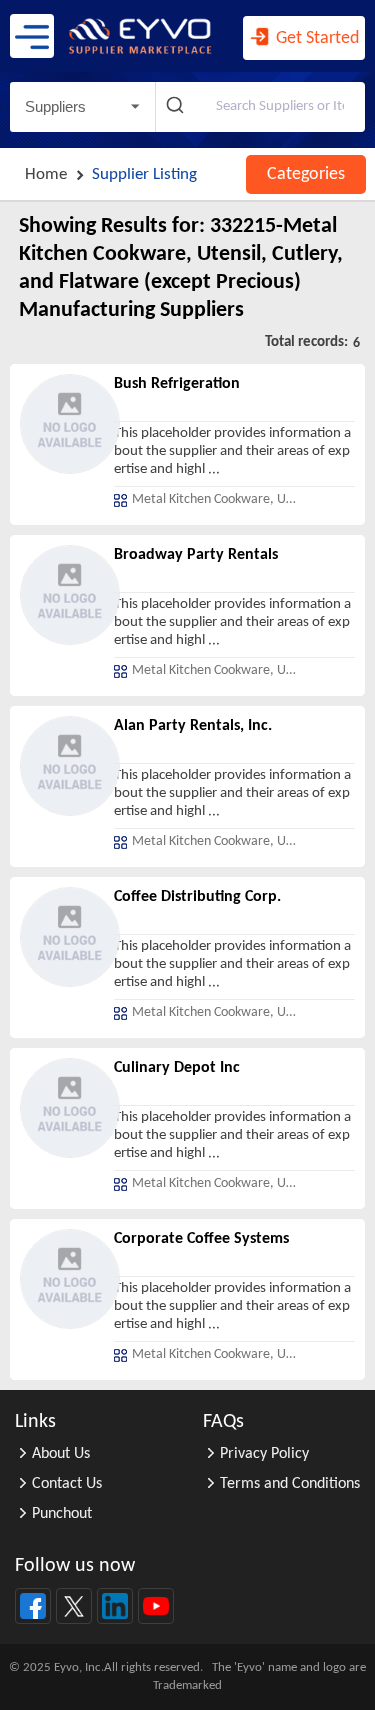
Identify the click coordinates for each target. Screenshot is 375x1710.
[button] (82, 107)
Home (46, 174)
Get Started (315, 38)
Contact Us (67, 1484)
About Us (61, 1454)
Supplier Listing (144, 174)
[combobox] (260, 107)
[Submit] (177, 107)
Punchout (62, 1514)
